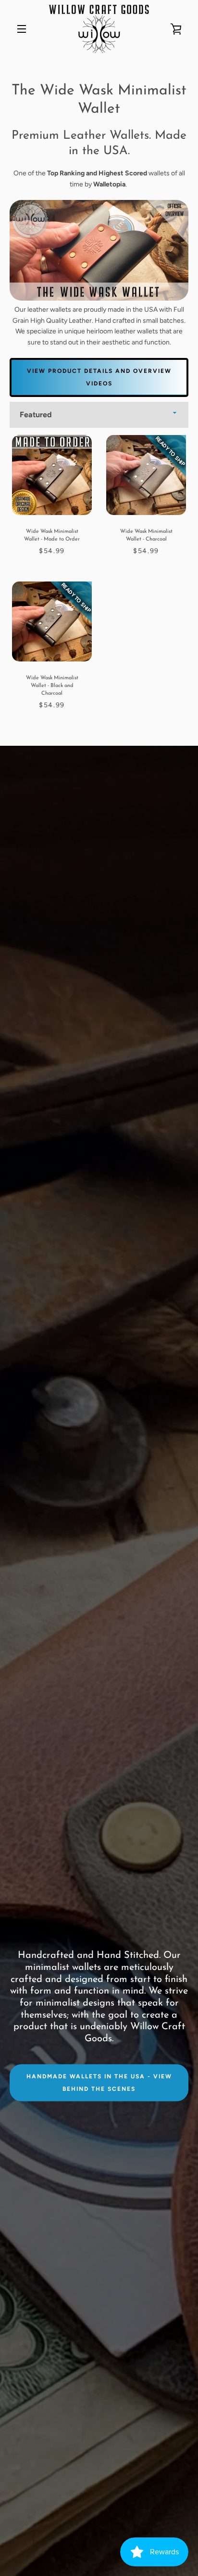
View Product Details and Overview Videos (99, 377)
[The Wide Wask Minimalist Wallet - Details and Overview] (99, 298)
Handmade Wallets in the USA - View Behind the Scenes (99, 2083)
